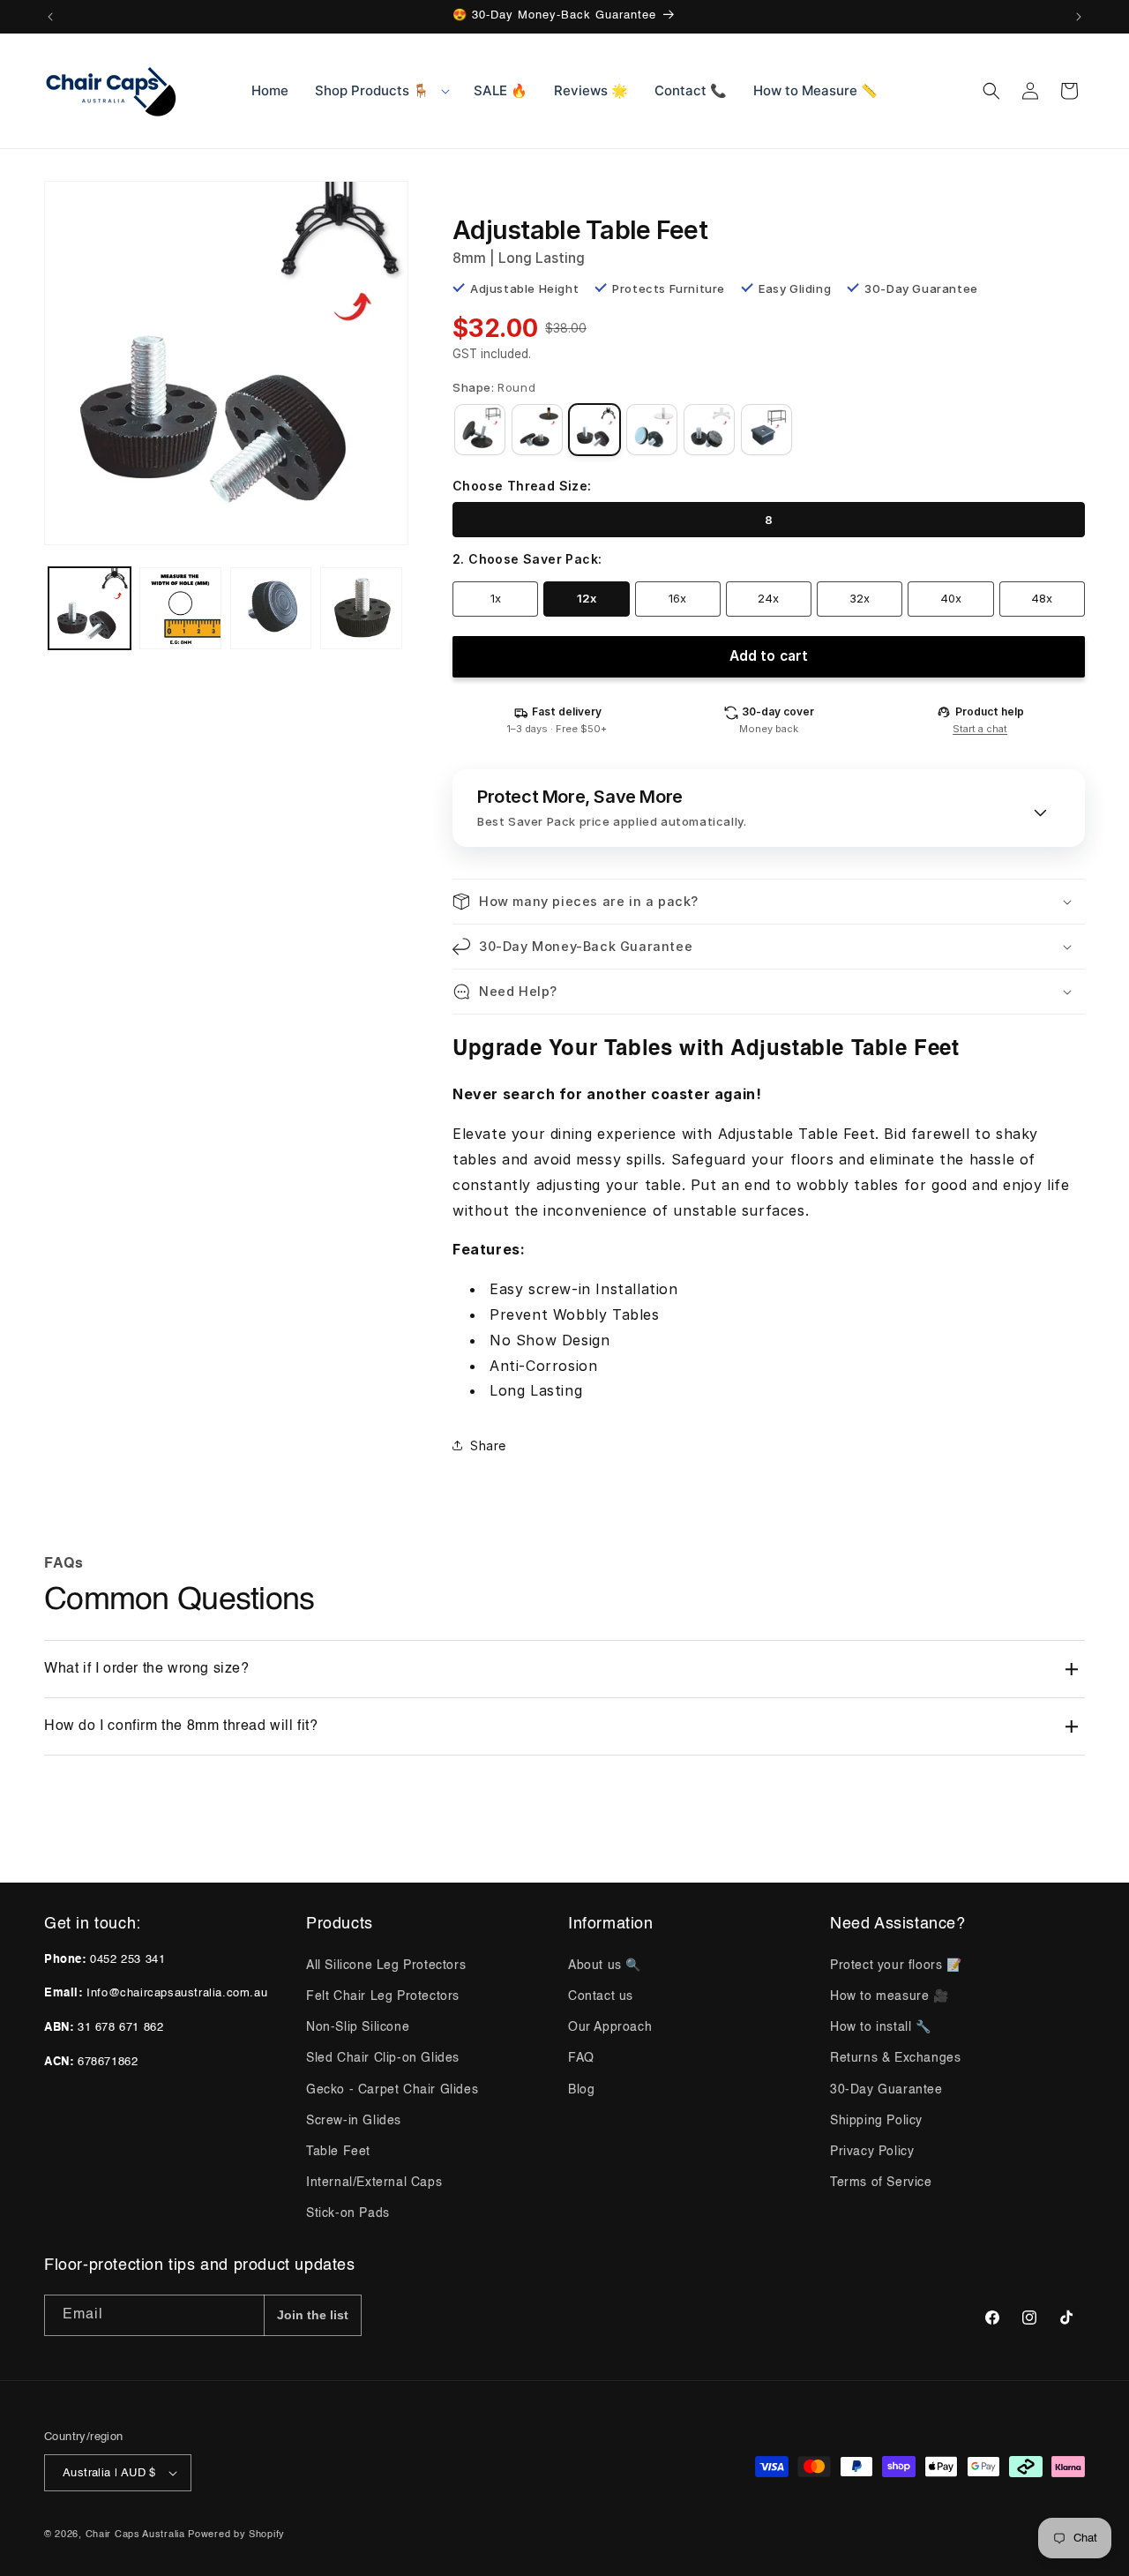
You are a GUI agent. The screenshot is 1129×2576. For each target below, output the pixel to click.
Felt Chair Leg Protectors (383, 1996)
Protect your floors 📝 (896, 1966)
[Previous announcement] (50, 17)
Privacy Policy (872, 2152)
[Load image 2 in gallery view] (180, 608)
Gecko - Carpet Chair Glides (392, 2090)
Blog (581, 2090)
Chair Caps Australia (135, 2535)
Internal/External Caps (374, 2183)
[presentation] (226, 363)
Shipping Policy (876, 2121)
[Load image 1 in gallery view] (90, 608)
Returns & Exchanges (895, 2058)
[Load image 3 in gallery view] (271, 608)
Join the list (313, 2315)
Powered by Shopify (236, 2535)
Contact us (601, 1996)
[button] (381, 91)
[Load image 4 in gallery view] (361, 608)
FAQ (581, 2058)
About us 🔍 (605, 1966)
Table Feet (338, 2152)
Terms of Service (881, 2183)
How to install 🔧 (881, 2027)
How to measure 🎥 (890, 1996)
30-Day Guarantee (886, 2090)
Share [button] (488, 1445)
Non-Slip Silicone (358, 2027)
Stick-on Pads (348, 2213)
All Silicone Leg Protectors (386, 1966)
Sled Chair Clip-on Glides (383, 2058)
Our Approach (610, 2027)
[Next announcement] (1079, 17)
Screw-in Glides (354, 2121)
